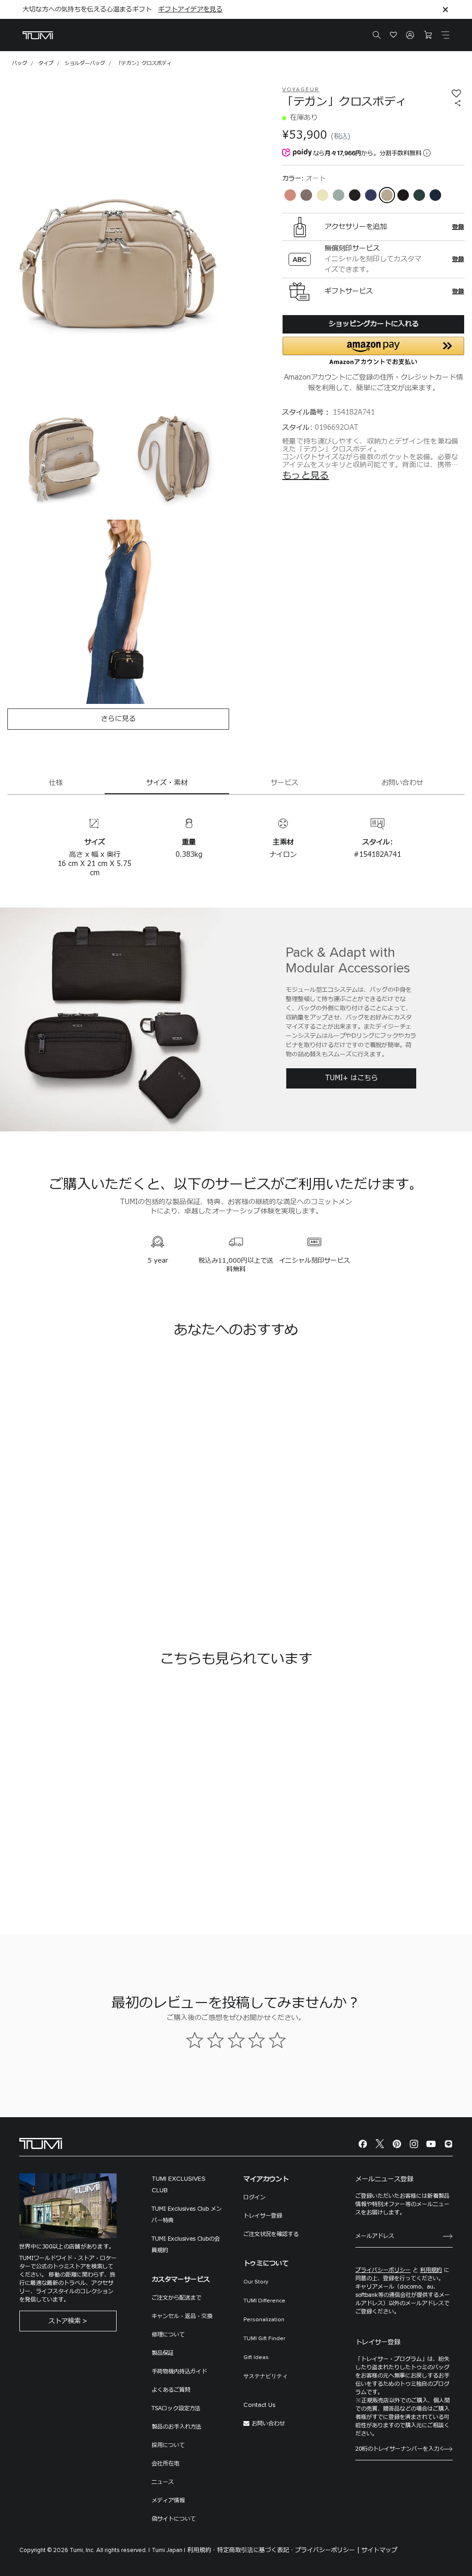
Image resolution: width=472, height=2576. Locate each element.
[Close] (445, 9)
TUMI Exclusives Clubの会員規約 (186, 2245)
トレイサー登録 (263, 2216)
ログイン (254, 2197)
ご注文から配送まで (177, 2298)
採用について (168, 2445)
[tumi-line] (448, 2144)
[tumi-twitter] (380, 2144)
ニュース (163, 2482)
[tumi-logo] (41, 2143)
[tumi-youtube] (431, 2144)
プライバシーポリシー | (327, 2550)
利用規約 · (201, 2550)
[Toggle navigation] (445, 35)
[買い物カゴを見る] (428, 35)
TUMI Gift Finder (264, 2339)
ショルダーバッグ (85, 63)
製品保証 (163, 2353)
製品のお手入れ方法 (177, 2427)
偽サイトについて (174, 2519)
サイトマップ (379, 2550)
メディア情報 (168, 2500)
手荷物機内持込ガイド (179, 2371)
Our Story (256, 2282)
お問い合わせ (268, 2424)
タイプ (46, 63)
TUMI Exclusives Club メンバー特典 (187, 2215)
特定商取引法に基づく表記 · (255, 2550)
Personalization (264, 2320)
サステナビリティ (265, 2377)
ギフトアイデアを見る (190, 9)
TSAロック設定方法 (176, 2408)
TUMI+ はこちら (351, 1078)
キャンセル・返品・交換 (182, 2316)
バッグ (20, 63)
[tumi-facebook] (363, 2144)
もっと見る (306, 476)
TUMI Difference (264, 2301)
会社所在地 (165, 2464)
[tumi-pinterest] (397, 2144)
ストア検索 (65, 2321)
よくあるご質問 (171, 2390)
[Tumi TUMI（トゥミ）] (38, 35)
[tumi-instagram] (414, 2144)
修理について (168, 2335)
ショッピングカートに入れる (374, 324)
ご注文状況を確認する (271, 2234)
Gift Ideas (256, 2358)
